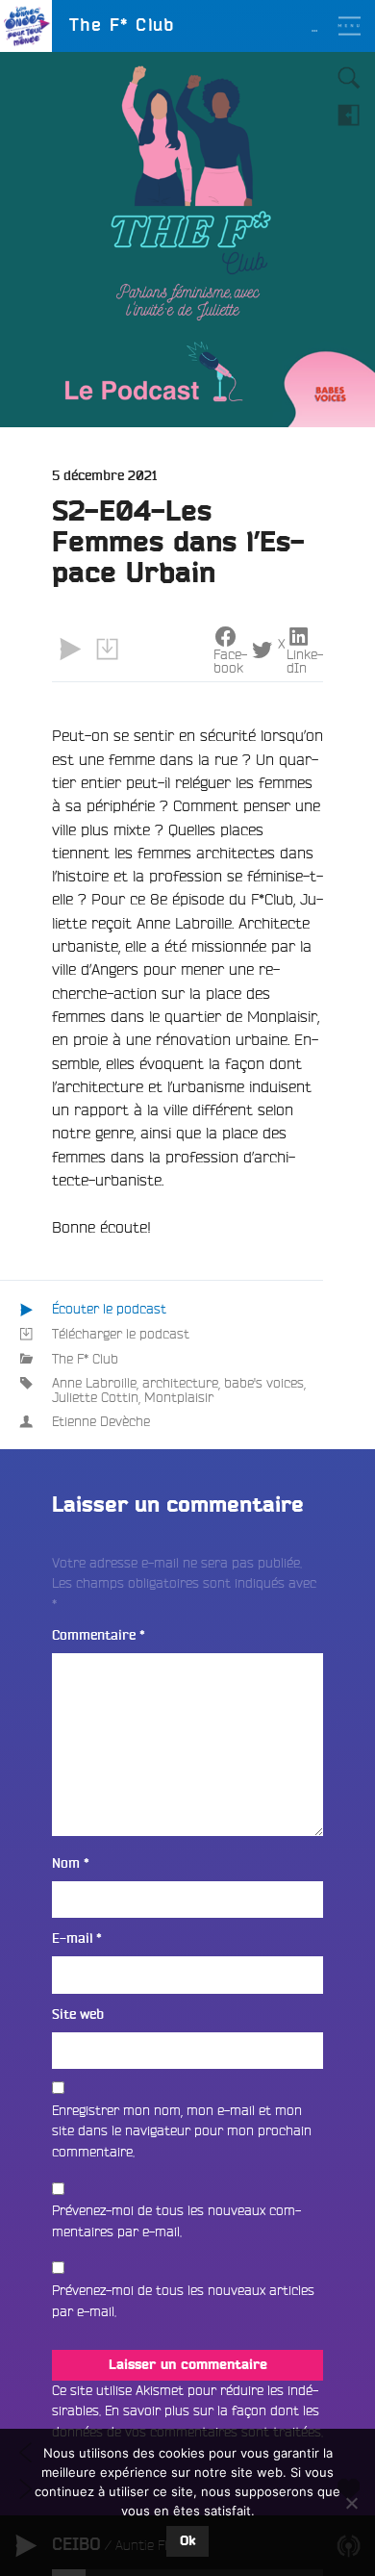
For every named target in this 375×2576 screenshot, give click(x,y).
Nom (71, 1863)
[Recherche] (349, 78)
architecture (180, 1383)
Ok (187, 2541)
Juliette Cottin (95, 1397)
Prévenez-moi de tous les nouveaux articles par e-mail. (183, 2301)
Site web (78, 2015)
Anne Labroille (94, 1383)
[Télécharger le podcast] (107, 650)
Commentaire (99, 1635)
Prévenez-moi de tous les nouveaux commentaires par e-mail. (176, 2221)
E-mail (77, 1938)
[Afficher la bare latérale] (349, 115)
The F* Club (85, 1359)
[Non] (351, 2503)
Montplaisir (179, 1397)
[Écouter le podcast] (70, 650)
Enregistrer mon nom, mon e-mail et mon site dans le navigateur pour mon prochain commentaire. (182, 2131)
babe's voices (264, 1383)
